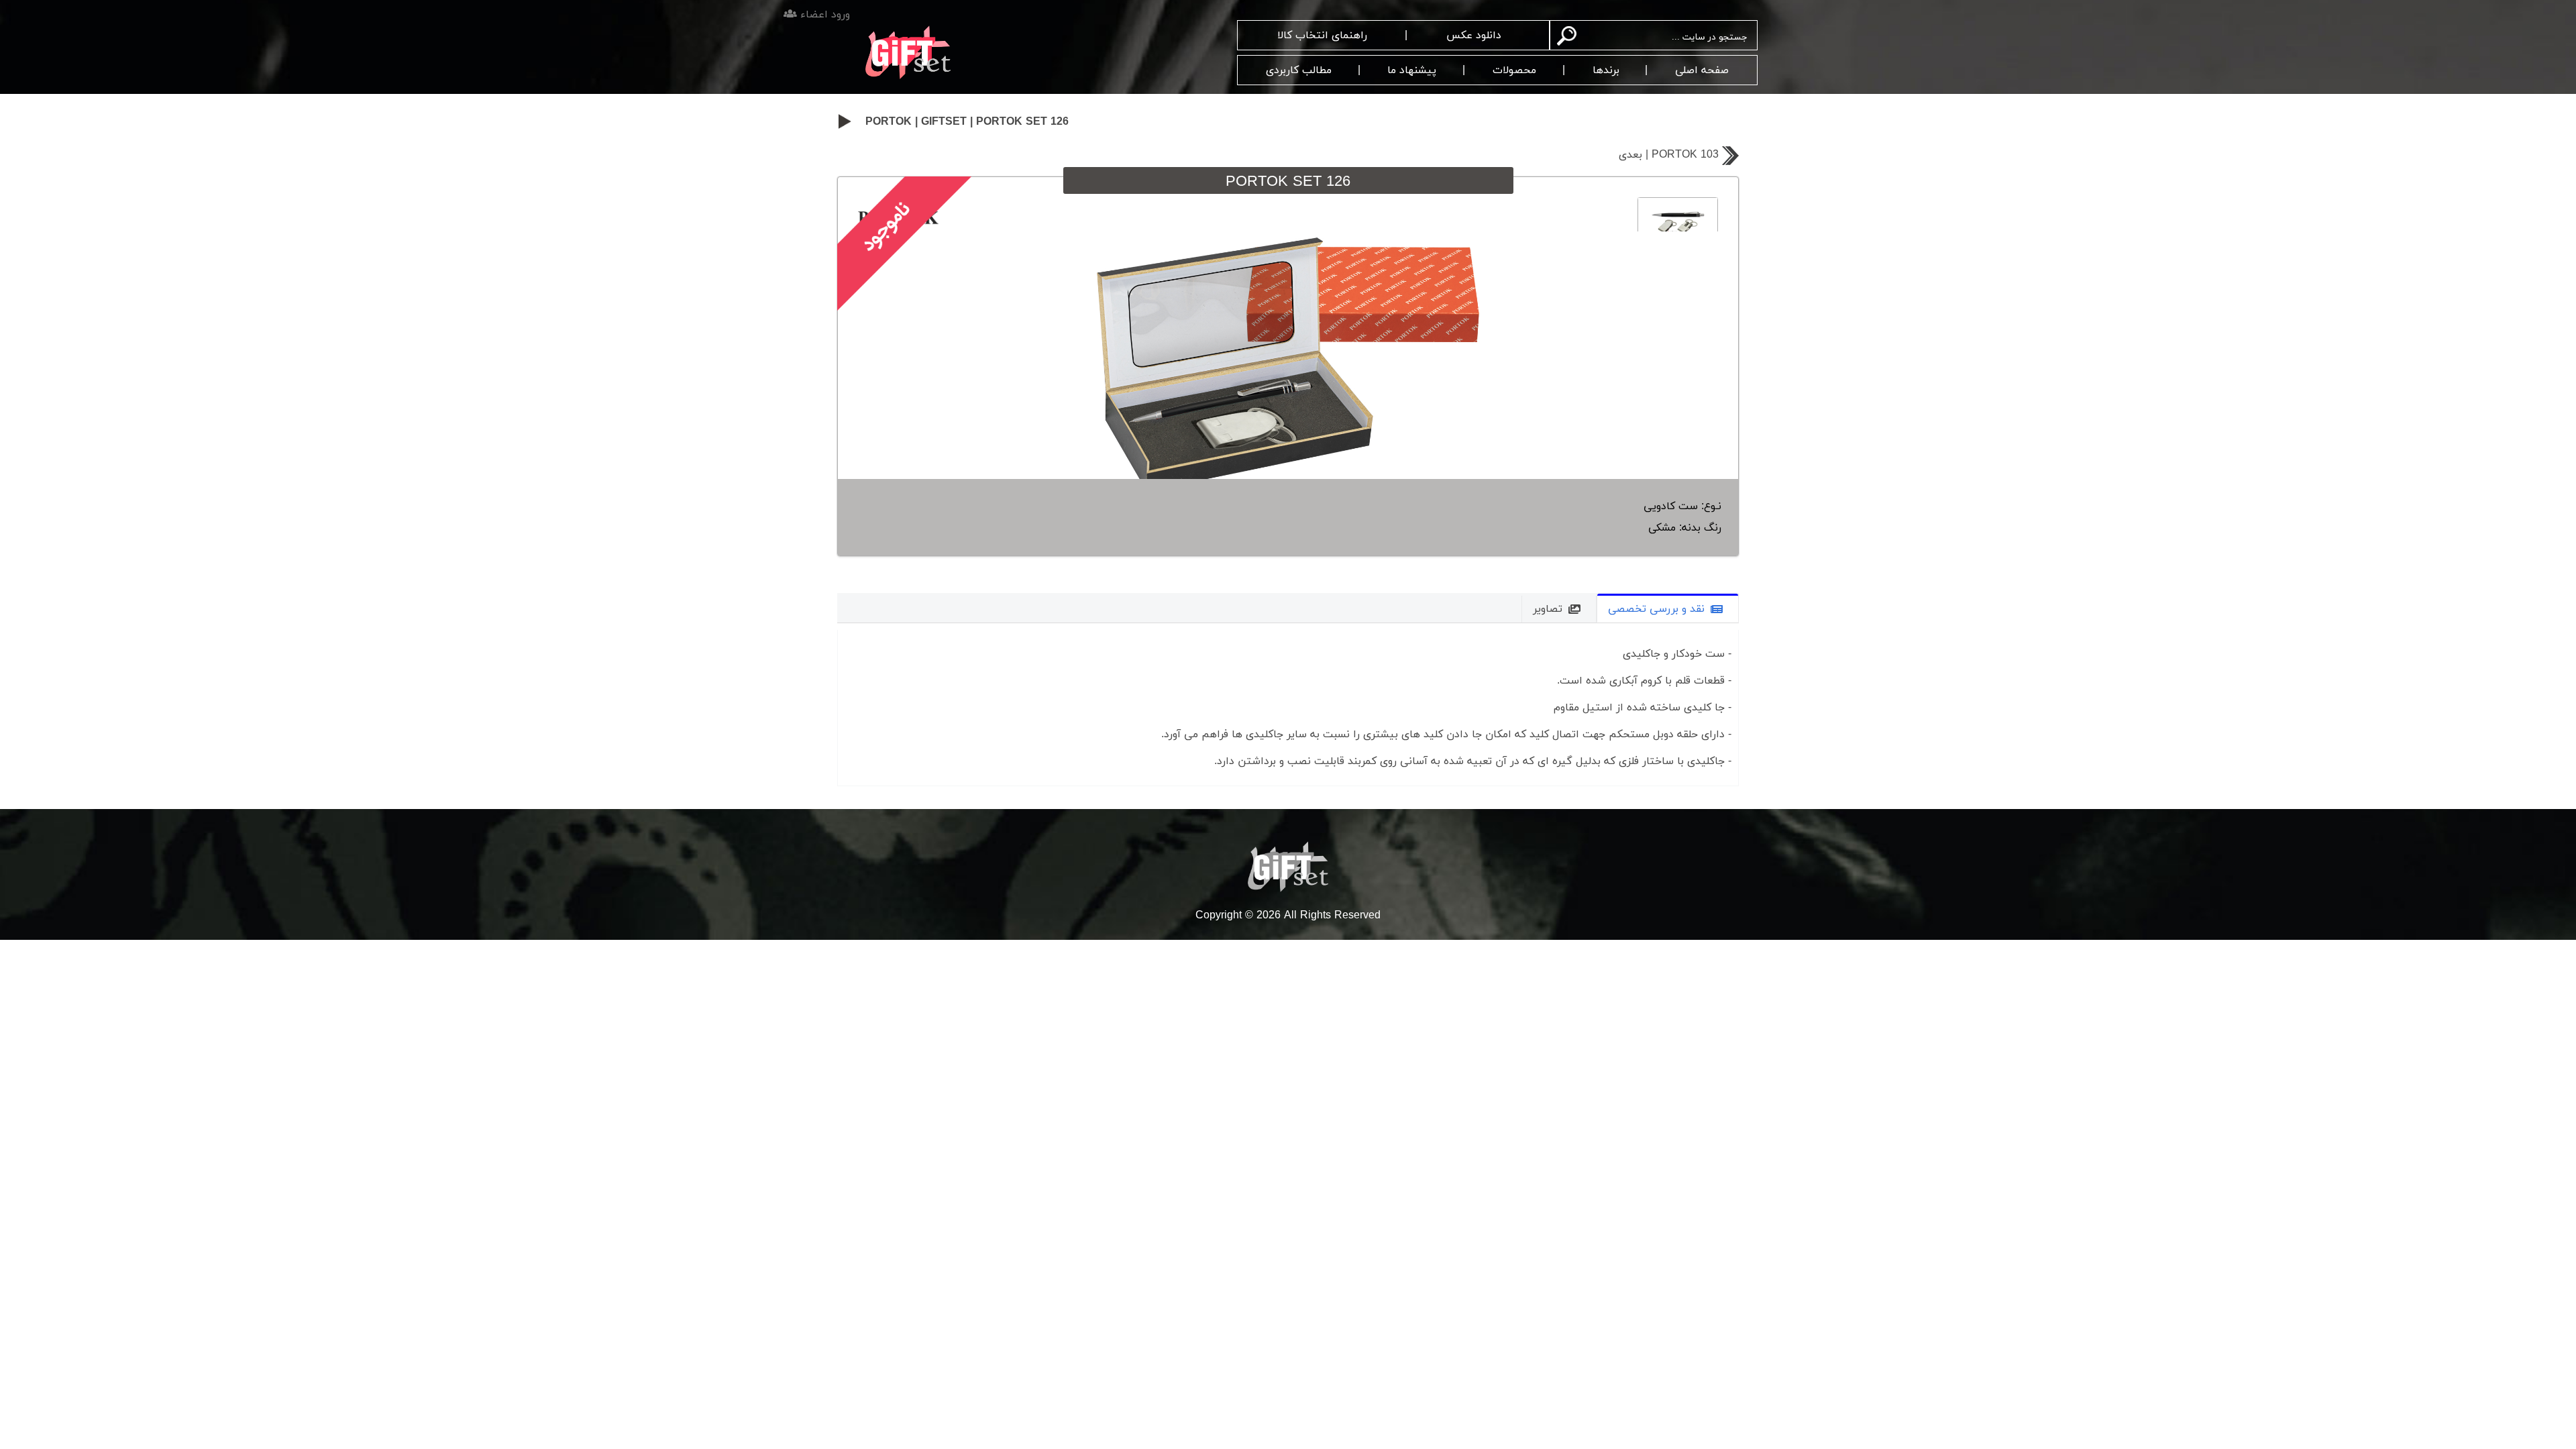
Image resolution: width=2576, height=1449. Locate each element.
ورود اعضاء (823, 15)
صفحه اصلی (1702, 70)
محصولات (1514, 70)
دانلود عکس (1474, 36)
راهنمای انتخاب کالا (1322, 36)
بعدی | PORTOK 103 (1669, 155)
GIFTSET (944, 122)
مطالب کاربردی (1299, 70)
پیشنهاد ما (1412, 70)
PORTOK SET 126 (1022, 122)
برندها (1606, 70)
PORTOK (889, 122)
